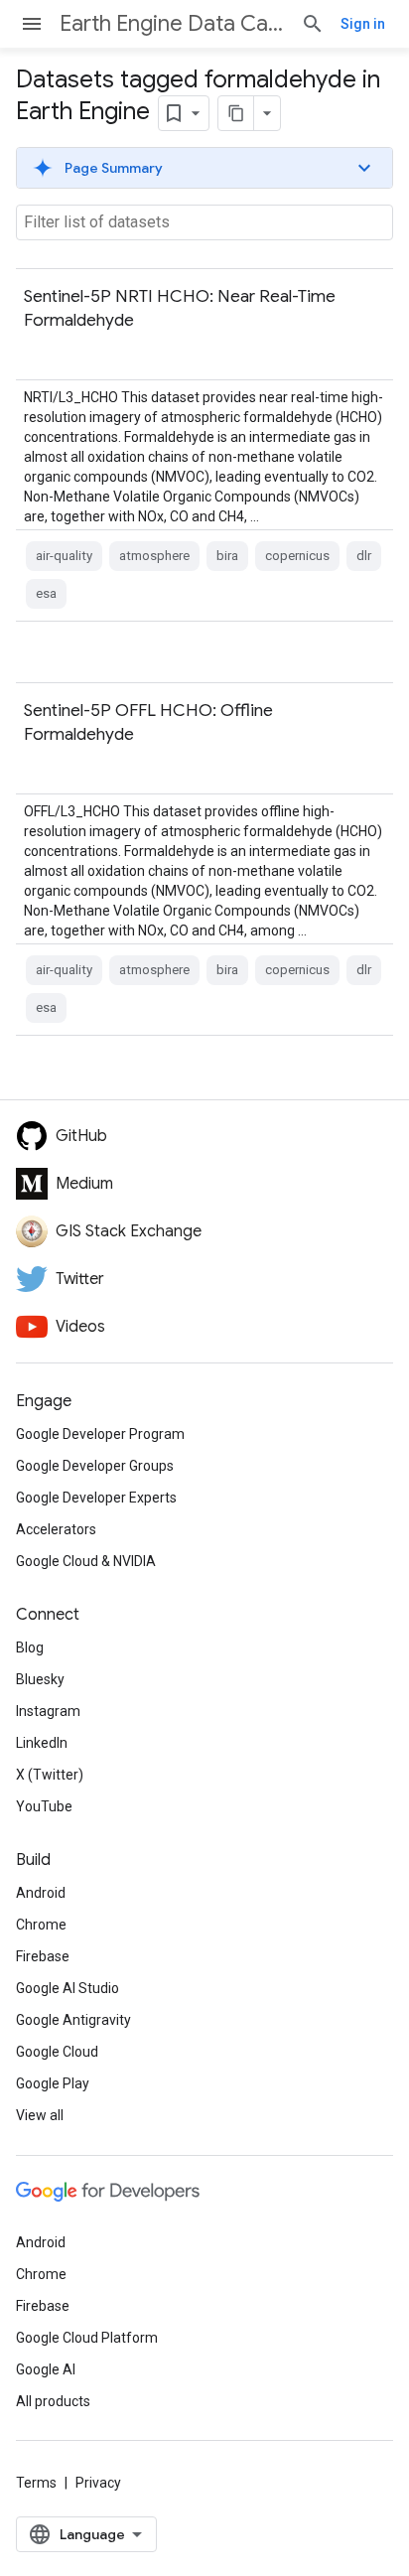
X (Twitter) (50, 1775)
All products (53, 2401)
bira (227, 556)
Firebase (43, 1956)
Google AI (46, 2369)
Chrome (41, 1925)
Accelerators (56, 1529)
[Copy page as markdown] (236, 113)
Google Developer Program (100, 1434)
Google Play (53, 2083)
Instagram (48, 1711)
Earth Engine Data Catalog (172, 23)
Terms (36, 2483)
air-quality (64, 556)
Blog (30, 1647)
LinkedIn (42, 1743)
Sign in (363, 24)
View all (40, 2115)
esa (46, 593)
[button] (204, 168)
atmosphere (154, 556)
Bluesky (40, 1679)
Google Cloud (57, 2052)
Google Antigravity (73, 2020)
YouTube (44, 1806)
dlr (364, 556)
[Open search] (313, 24)
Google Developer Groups (95, 1466)
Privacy (98, 2483)
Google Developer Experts (96, 1498)
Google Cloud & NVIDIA (86, 1561)
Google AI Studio (68, 1988)
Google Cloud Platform (87, 2338)
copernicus (297, 556)
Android (41, 1893)
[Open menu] (32, 24)
